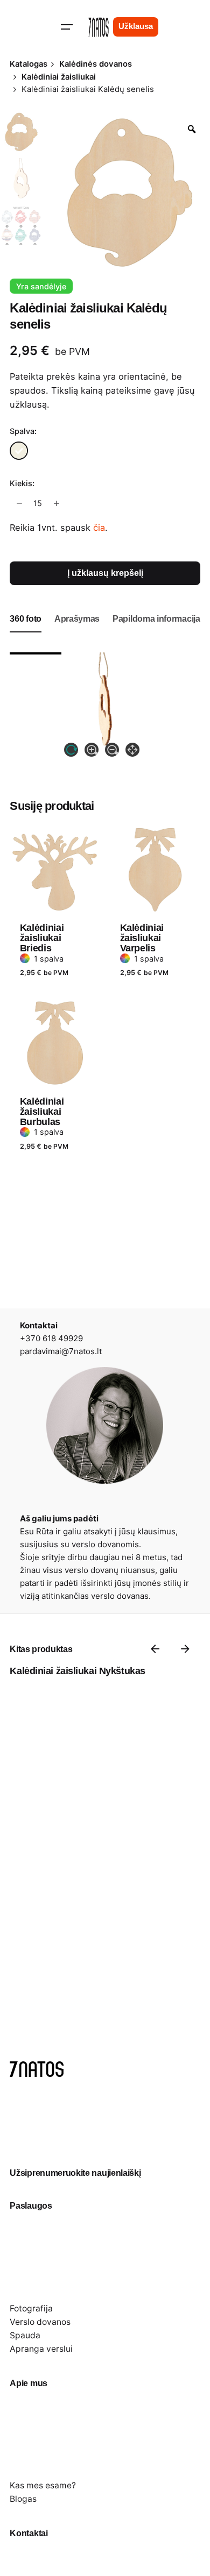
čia (99, 528)
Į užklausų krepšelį (105, 573)
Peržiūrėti (41, 816)
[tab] (26, 632)
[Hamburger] (67, 27)
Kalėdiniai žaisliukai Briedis (42, 938)
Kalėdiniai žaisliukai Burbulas (42, 1112)
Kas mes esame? (43, 2485)
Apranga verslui (41, 2349)
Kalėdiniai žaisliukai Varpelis (142, 938)
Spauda (25, 2335)
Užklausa (136, 26)
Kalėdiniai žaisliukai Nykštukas (77, 1671)
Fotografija (31, 2308)
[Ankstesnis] (155, 1649)
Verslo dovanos (40, 2322)
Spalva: (23, 431)
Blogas (23, 2499)
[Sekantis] (185, 1649)
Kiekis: (22, 483)
